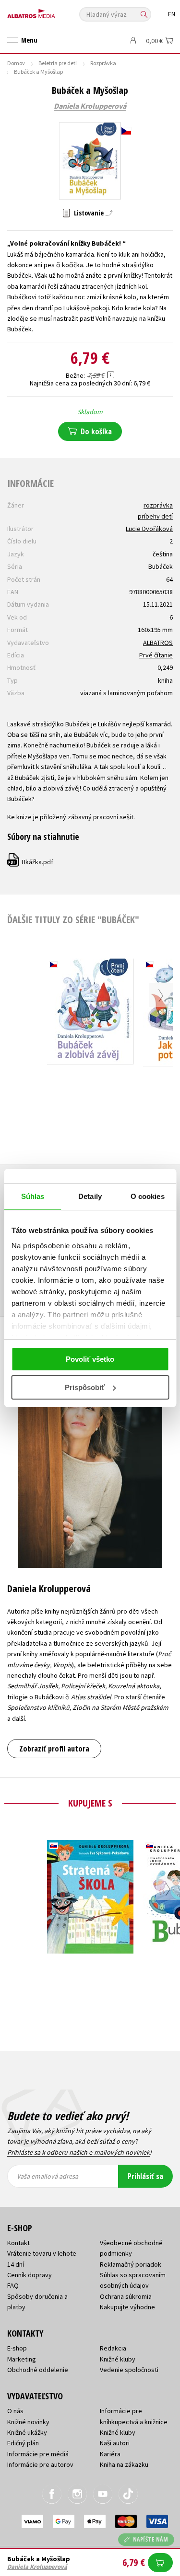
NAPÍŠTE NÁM (151, 2539)
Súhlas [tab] (33, 1196)
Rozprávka (103, 63)
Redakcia (113, 2348)
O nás (15, 2411)
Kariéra (110, 2454)
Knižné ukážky (27, 2432)
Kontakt (18, 2243)
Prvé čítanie (156, 655)
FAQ (13, 2285)
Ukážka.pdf (31, 862)
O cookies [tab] (148, 1196)
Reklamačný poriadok (131, 2264)
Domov (16, 63)
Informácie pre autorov (40, 2464)
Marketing (22, 2359)
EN (172, 14)
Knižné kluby (118, 2359)
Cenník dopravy (30, 2275)
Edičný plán (23, 2443)
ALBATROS (158, 643)
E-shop (17, 2348)
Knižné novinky (28, 2422)
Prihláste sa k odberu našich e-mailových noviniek (78, 2152)
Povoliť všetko (90, 1359)
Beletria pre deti (58, 63)
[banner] (50, 11)
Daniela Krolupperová (90, 106)
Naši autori (115, 2443)
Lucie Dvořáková (149, 529)
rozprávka (158, 505)
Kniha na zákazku (124, 2464)
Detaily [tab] (90, 1196)
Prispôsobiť (85, 1387)
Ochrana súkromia (126, 2296)
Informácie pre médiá (38, 2454)
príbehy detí (155, 516)
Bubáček (161, 566)
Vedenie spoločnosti (129, 2370)
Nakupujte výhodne (127, 2307)
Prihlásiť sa (145, 2176)
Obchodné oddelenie (38, 2370)
